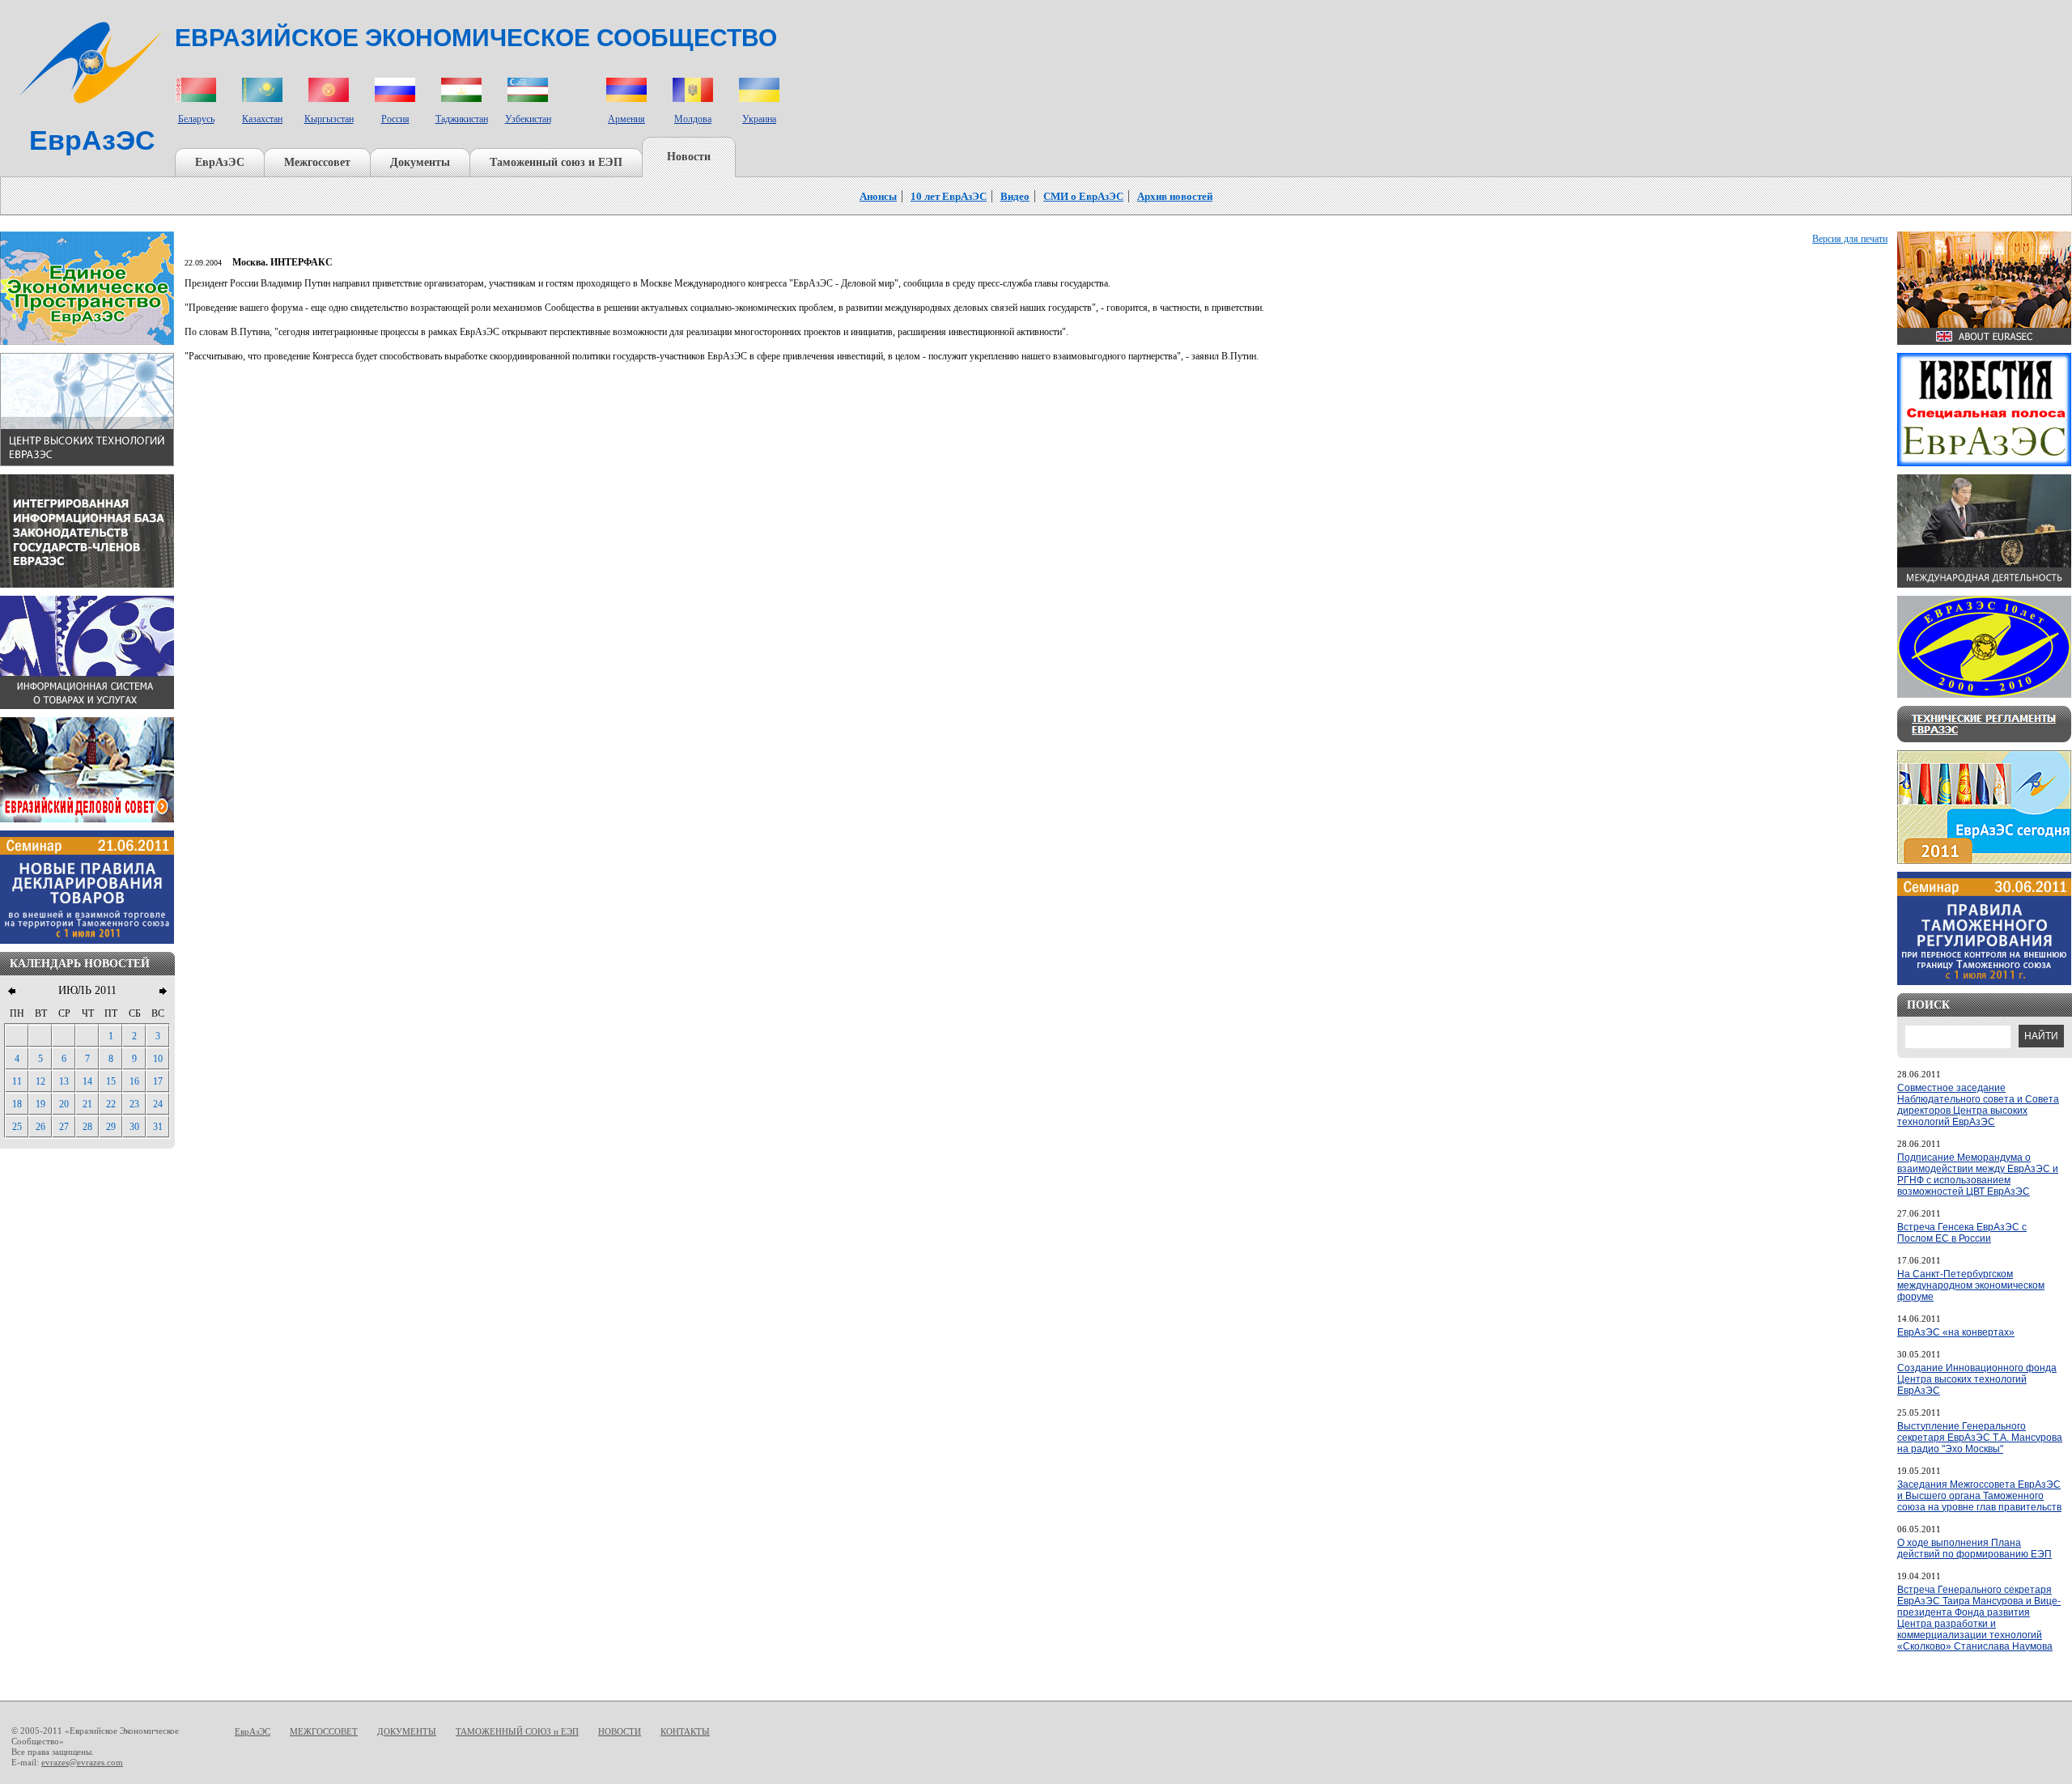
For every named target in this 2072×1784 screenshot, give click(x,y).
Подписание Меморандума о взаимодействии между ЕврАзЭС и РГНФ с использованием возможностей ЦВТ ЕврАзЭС (1978, 1174)
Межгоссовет (317, 162)
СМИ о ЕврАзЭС (1083, 196)
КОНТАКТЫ (685, 1731)
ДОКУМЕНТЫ (407, 1731)
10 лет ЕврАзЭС (949, 196)
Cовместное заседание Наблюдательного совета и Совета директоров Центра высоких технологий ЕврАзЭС (1978, 1105)
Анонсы (878, 196)
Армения (626, 119)
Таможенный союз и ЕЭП (556, 162)
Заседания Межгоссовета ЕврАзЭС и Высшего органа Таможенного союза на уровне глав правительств (1979, 1496)
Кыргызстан (329, 119)
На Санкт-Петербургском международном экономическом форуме (1971, 1285)
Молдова (693, 119)
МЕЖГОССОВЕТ (324, 1731)
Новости (689, 157)
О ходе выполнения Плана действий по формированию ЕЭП (1974, 1548)
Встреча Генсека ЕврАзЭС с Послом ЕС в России (1962, 1233)
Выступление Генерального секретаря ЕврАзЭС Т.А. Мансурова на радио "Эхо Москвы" (1980, 1438)
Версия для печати (1850, 239)
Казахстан (262, 119)
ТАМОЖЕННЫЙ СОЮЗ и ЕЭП (517, 1731)
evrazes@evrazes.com (82, 1762)
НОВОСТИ (620, 1731)
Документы (420, 162)
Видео (1015, 196)
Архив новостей (1175, 196)
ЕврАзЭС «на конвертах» (1956, 1332)
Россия (395, 119)
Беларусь (196, 119)
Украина (759, 119)
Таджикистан (462, 119)
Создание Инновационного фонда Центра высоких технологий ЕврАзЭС (1977, 1379)
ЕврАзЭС (220, 162)
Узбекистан (528, 119)
